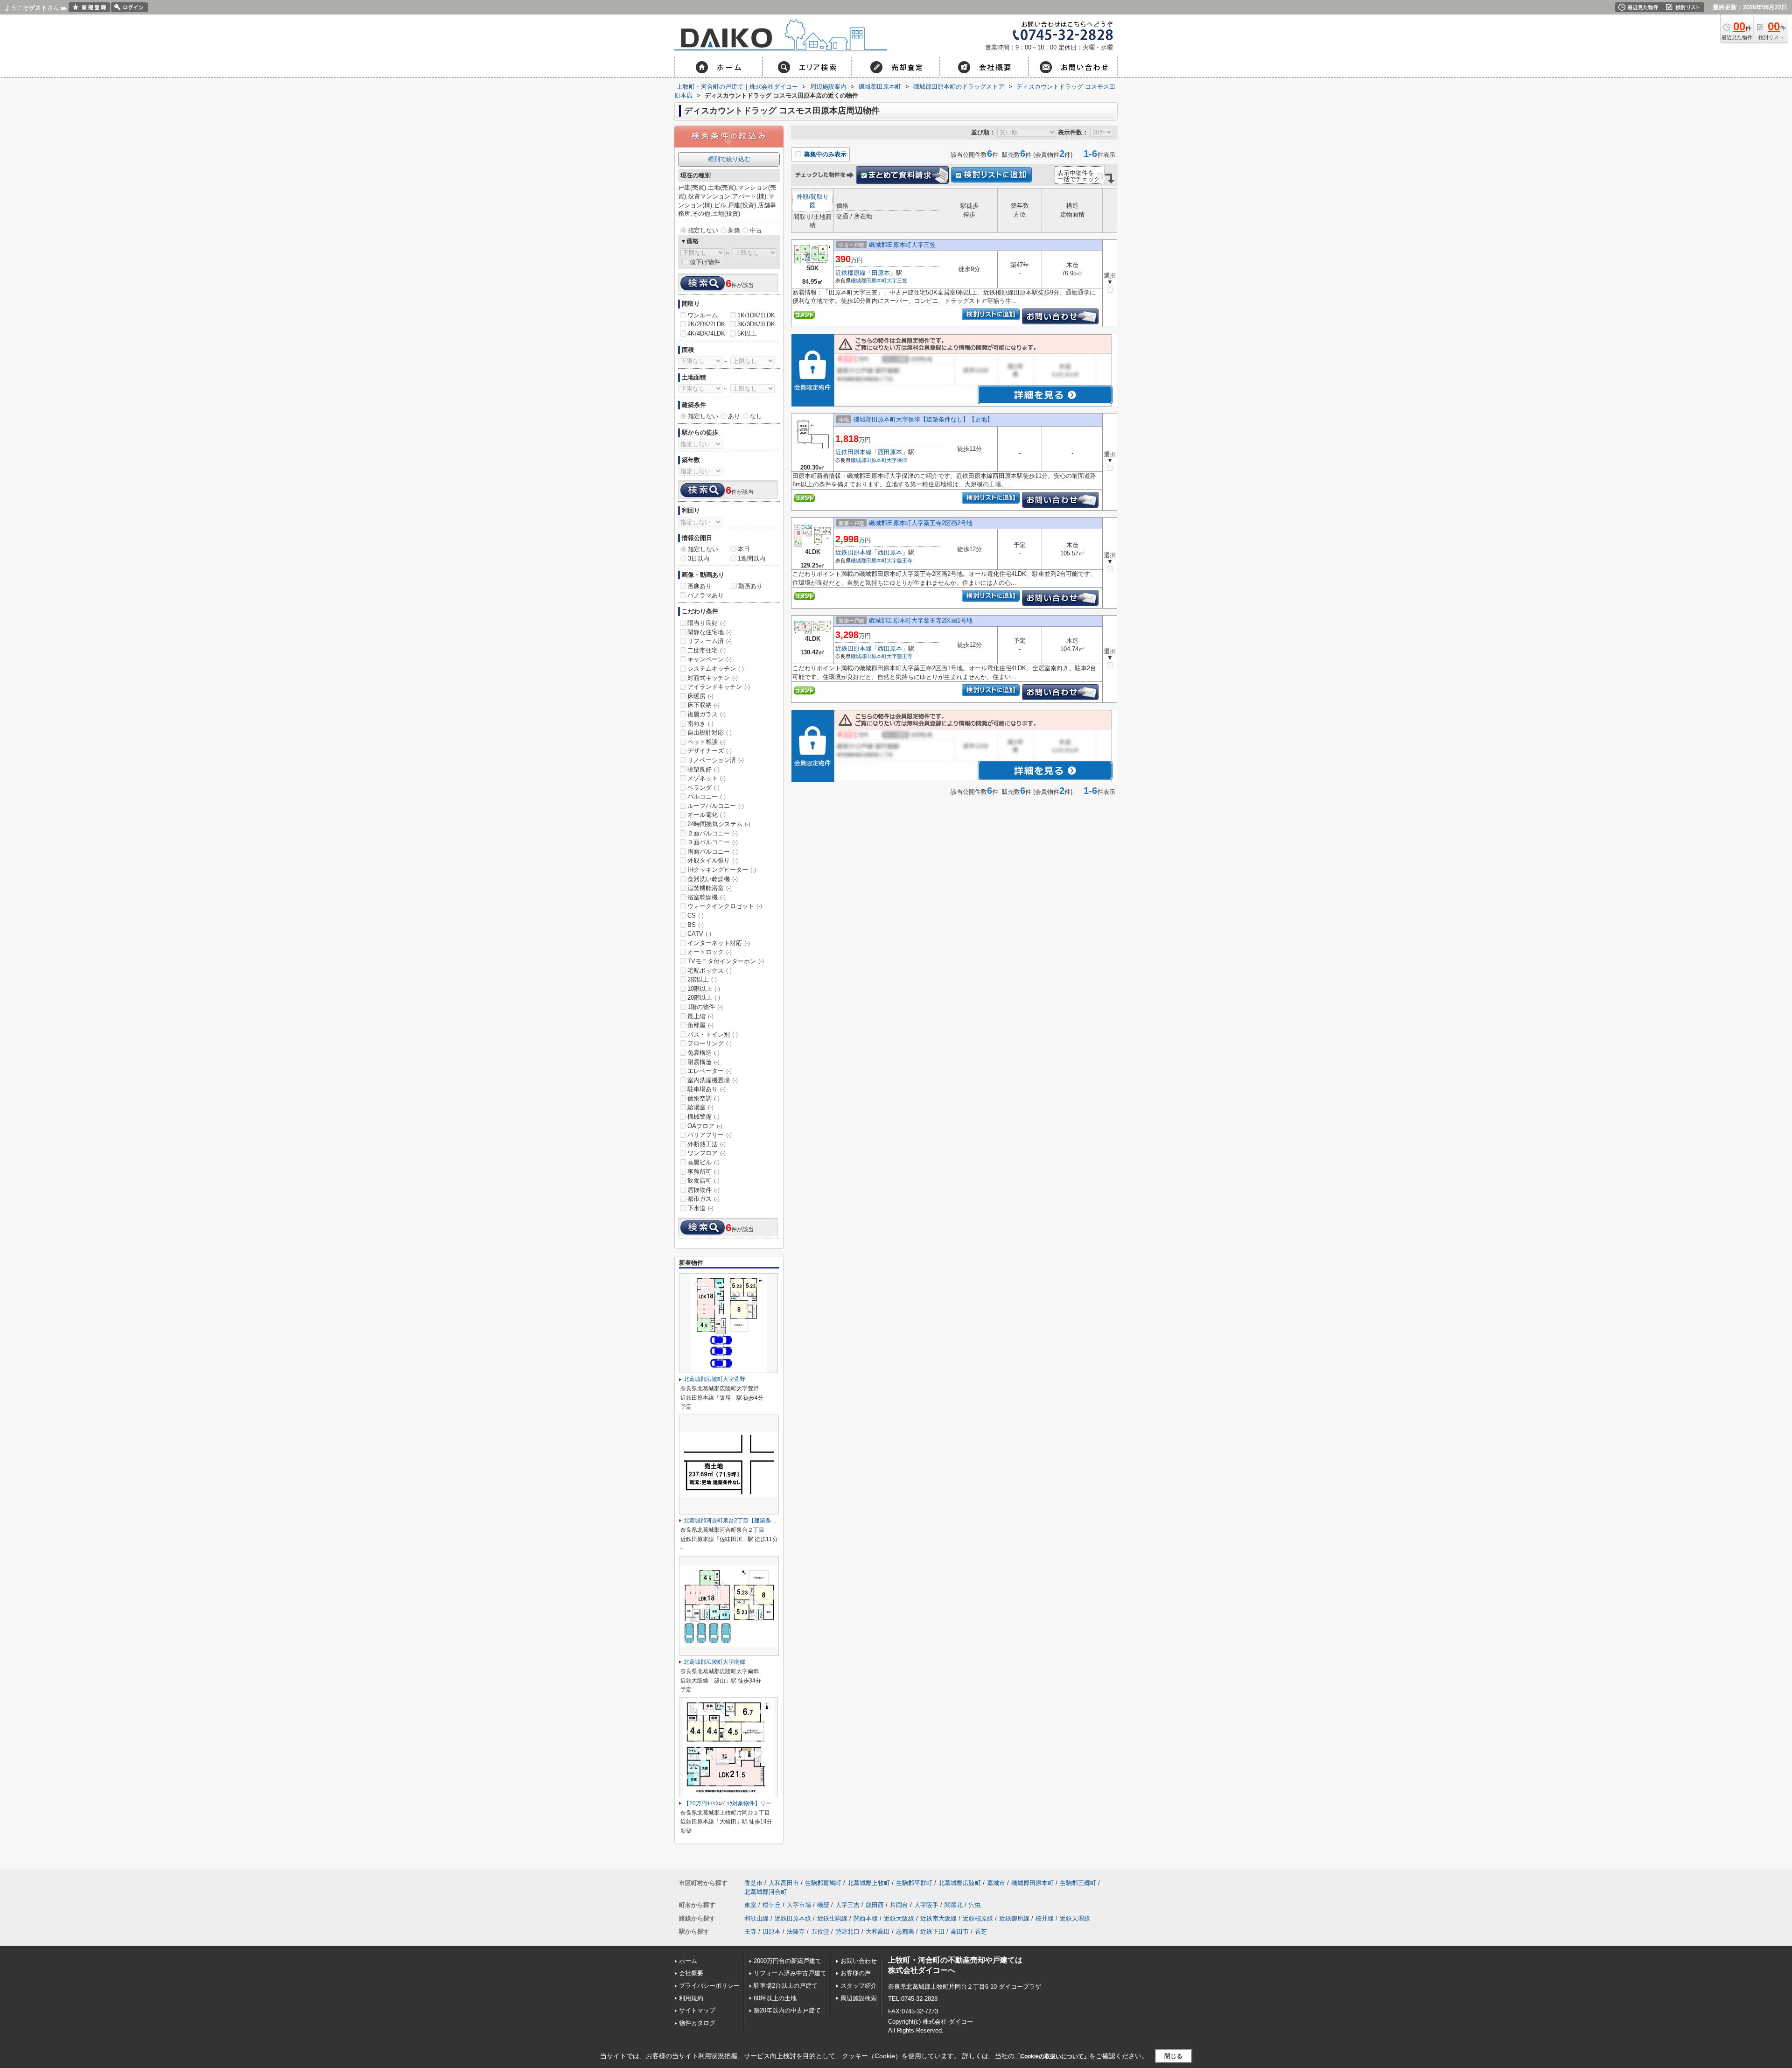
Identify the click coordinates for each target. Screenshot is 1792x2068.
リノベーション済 (716, 760)
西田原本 (890, 452)
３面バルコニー (713, 842)
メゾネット (707, 778)
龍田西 (875, 1905)
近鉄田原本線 (854, 452)
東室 (750, 1905)
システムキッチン (716, 669)
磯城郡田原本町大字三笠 (902, 245)
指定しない (703, 230)
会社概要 (691, 1973)
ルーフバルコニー (716, 806)
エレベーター (710, 1071)
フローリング (710, 1043)
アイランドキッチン (719, 687)
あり (734, 416)
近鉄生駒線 (832, 1918)
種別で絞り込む (729, 159)
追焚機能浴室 (710, 888)
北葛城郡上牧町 (869, 1883)
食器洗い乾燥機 (713, 879)
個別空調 (703, 1098)
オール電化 (707, 815)
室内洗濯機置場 (713, 1080)
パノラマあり (706, 595)
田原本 (881, 273)
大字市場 (799, 1905)
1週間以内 (752, 558)
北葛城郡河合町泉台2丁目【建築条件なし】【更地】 (750, 1521)
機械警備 (703, 1117)
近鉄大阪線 (899, 1918)
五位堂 (820, 1931)
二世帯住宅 (707, 650)
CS (696, 915)
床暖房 (700, 696)
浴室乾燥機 (707, 897)
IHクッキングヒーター (722, 870)
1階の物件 (705, 1007)
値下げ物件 (705, 262)
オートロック (710, 952)
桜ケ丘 (772, 1905)
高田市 (960, 1931)
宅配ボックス (710, 971)
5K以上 (747, 333)
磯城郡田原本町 (869, 280)
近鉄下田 (932, 1931)
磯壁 (823, 1905)
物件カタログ (697, 2023)
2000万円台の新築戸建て (787, 1961)
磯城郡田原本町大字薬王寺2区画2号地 (921, 523)
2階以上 (702, 979)
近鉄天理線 (1075, 1918)
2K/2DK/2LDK (706, 324)
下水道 (700, 1208)
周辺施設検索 (859, 1998)
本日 (744, 549)
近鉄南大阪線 (938, 1918)
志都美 (905, 1931)
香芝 (981, 1931)
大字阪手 (926, 1905)
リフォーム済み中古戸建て (790, 1973)
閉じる (1173, 2056)
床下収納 (703, 705)
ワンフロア (707, 1153)
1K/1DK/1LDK (756, 315)
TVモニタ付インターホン (726, 961)
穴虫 (975, 1905)
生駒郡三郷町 (1078, 1883)
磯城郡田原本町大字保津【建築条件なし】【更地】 (923, 419)
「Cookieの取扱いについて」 (1052, 2056)
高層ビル (703, 1162)
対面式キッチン (713, 678)
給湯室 (700, 1107)
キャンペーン (710, 659)
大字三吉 (847, 1905)
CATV (699, 934)
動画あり (750, 586)
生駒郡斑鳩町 (823, 1883)
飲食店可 (703, 1181)
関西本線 (866, 1918)
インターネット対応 (719, 943)
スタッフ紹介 (859, 1986)
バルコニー (707, 796)
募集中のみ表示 (824, 154)
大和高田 (878, 1931)
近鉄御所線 (1014, 1918)
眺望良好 (703, 769)
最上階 (700, 1016)
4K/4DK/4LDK (706, 333)
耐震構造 (703, 1062)
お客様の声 (856, 1973)
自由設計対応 (710, 733)
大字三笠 (897, 280)
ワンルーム (703, 315)
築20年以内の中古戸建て (787, 2010)
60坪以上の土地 (775, 1998)
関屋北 (954, 1905)
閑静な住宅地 (710, 632)
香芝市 (753, 1883)
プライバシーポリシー (709, 1986)
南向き (700, 724)
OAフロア (705, 1126)
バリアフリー (710, 1135)
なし (756, 416)
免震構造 (703, 1053)
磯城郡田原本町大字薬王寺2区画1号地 (921, 620)
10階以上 (704, 989)
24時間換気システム (719, 824)
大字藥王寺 (899, 561)
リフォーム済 (710, 641)
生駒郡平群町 (914, 1883)
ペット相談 (707, 742)
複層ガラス (707, 714)
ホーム (688, 1961)
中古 (756, 230)
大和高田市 (784, 1883)
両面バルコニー (713, 852)
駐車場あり (707, 1089)
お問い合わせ (859, 1961)
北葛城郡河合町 (766, 1892)
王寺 (750, 1931)
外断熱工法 (707, 1144)
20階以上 (704, 998)
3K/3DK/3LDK (756, 324)
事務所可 (703, 1172)
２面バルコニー (713, 833)
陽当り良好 (707, 623)
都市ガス (703, 1199)
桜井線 (1045, 1918)
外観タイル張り (713, 860)
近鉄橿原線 (850, 273)
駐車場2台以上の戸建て (786, 1986)
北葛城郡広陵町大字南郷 (714, 1662)
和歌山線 (756, 1918)
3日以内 (699, 558)
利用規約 (691, 1998)
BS (696, 925)
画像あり (700, 586)
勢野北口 (847, 1931)
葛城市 (996, 1883)
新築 (734, 230)
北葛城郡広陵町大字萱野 (714, 1379)
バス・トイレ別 (713, 1034)
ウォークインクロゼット (725, 906)
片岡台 (899, 1905)
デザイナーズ (710, 751)
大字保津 (897, 460)
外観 (803, 197)
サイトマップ (697, 2010)
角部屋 (700, 1025)
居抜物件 (703, 1190)
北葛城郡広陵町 (960, 1883)
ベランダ (703, 788)
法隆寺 (796, 1931)
